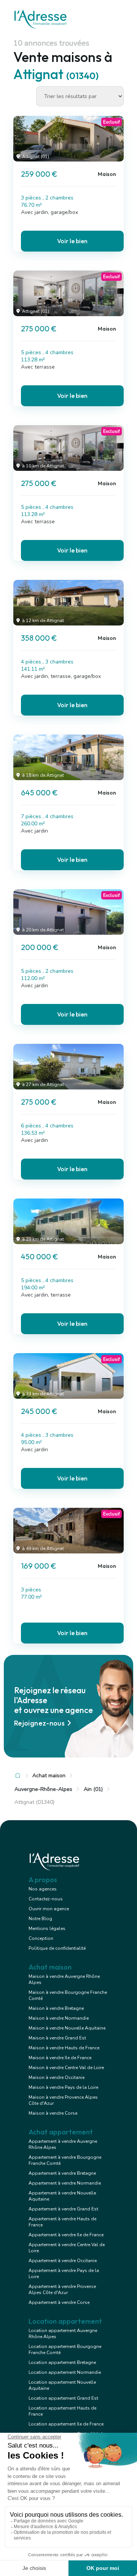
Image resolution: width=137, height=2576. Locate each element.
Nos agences (43, 1889)
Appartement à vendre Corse (59, 2302)
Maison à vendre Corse (53, 2113)
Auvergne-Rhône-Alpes (43, 1789)
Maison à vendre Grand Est (57, 2038)
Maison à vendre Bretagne (56, 2008)
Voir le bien (72, 241)
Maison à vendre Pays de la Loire (63, 2087)
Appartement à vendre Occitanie (63, 2261)
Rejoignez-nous (39, 1723)
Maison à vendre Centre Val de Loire (66, 2068)
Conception (41, 1938)
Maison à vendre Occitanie (57, 2077)
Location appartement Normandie (65, 2372)
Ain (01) (93, 1789)
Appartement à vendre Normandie (65, 2183)
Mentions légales (47, 1928)
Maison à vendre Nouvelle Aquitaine (67, 2028)
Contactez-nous (46, 1899)
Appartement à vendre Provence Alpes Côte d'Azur (62, 2289)
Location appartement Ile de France (66, 2424)
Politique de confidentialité (57, 1948)
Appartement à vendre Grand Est (63, 2209)
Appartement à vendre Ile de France (66, 2235)
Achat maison (49, 1776)
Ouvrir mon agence (49, 1909)
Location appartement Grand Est (63, 2398)
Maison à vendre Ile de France (60, 2058)
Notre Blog (40, 1919)
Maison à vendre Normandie (59, 2018)
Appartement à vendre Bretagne (62, 2173)
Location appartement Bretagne (62, 2362)
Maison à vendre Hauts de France (64, 2048)
